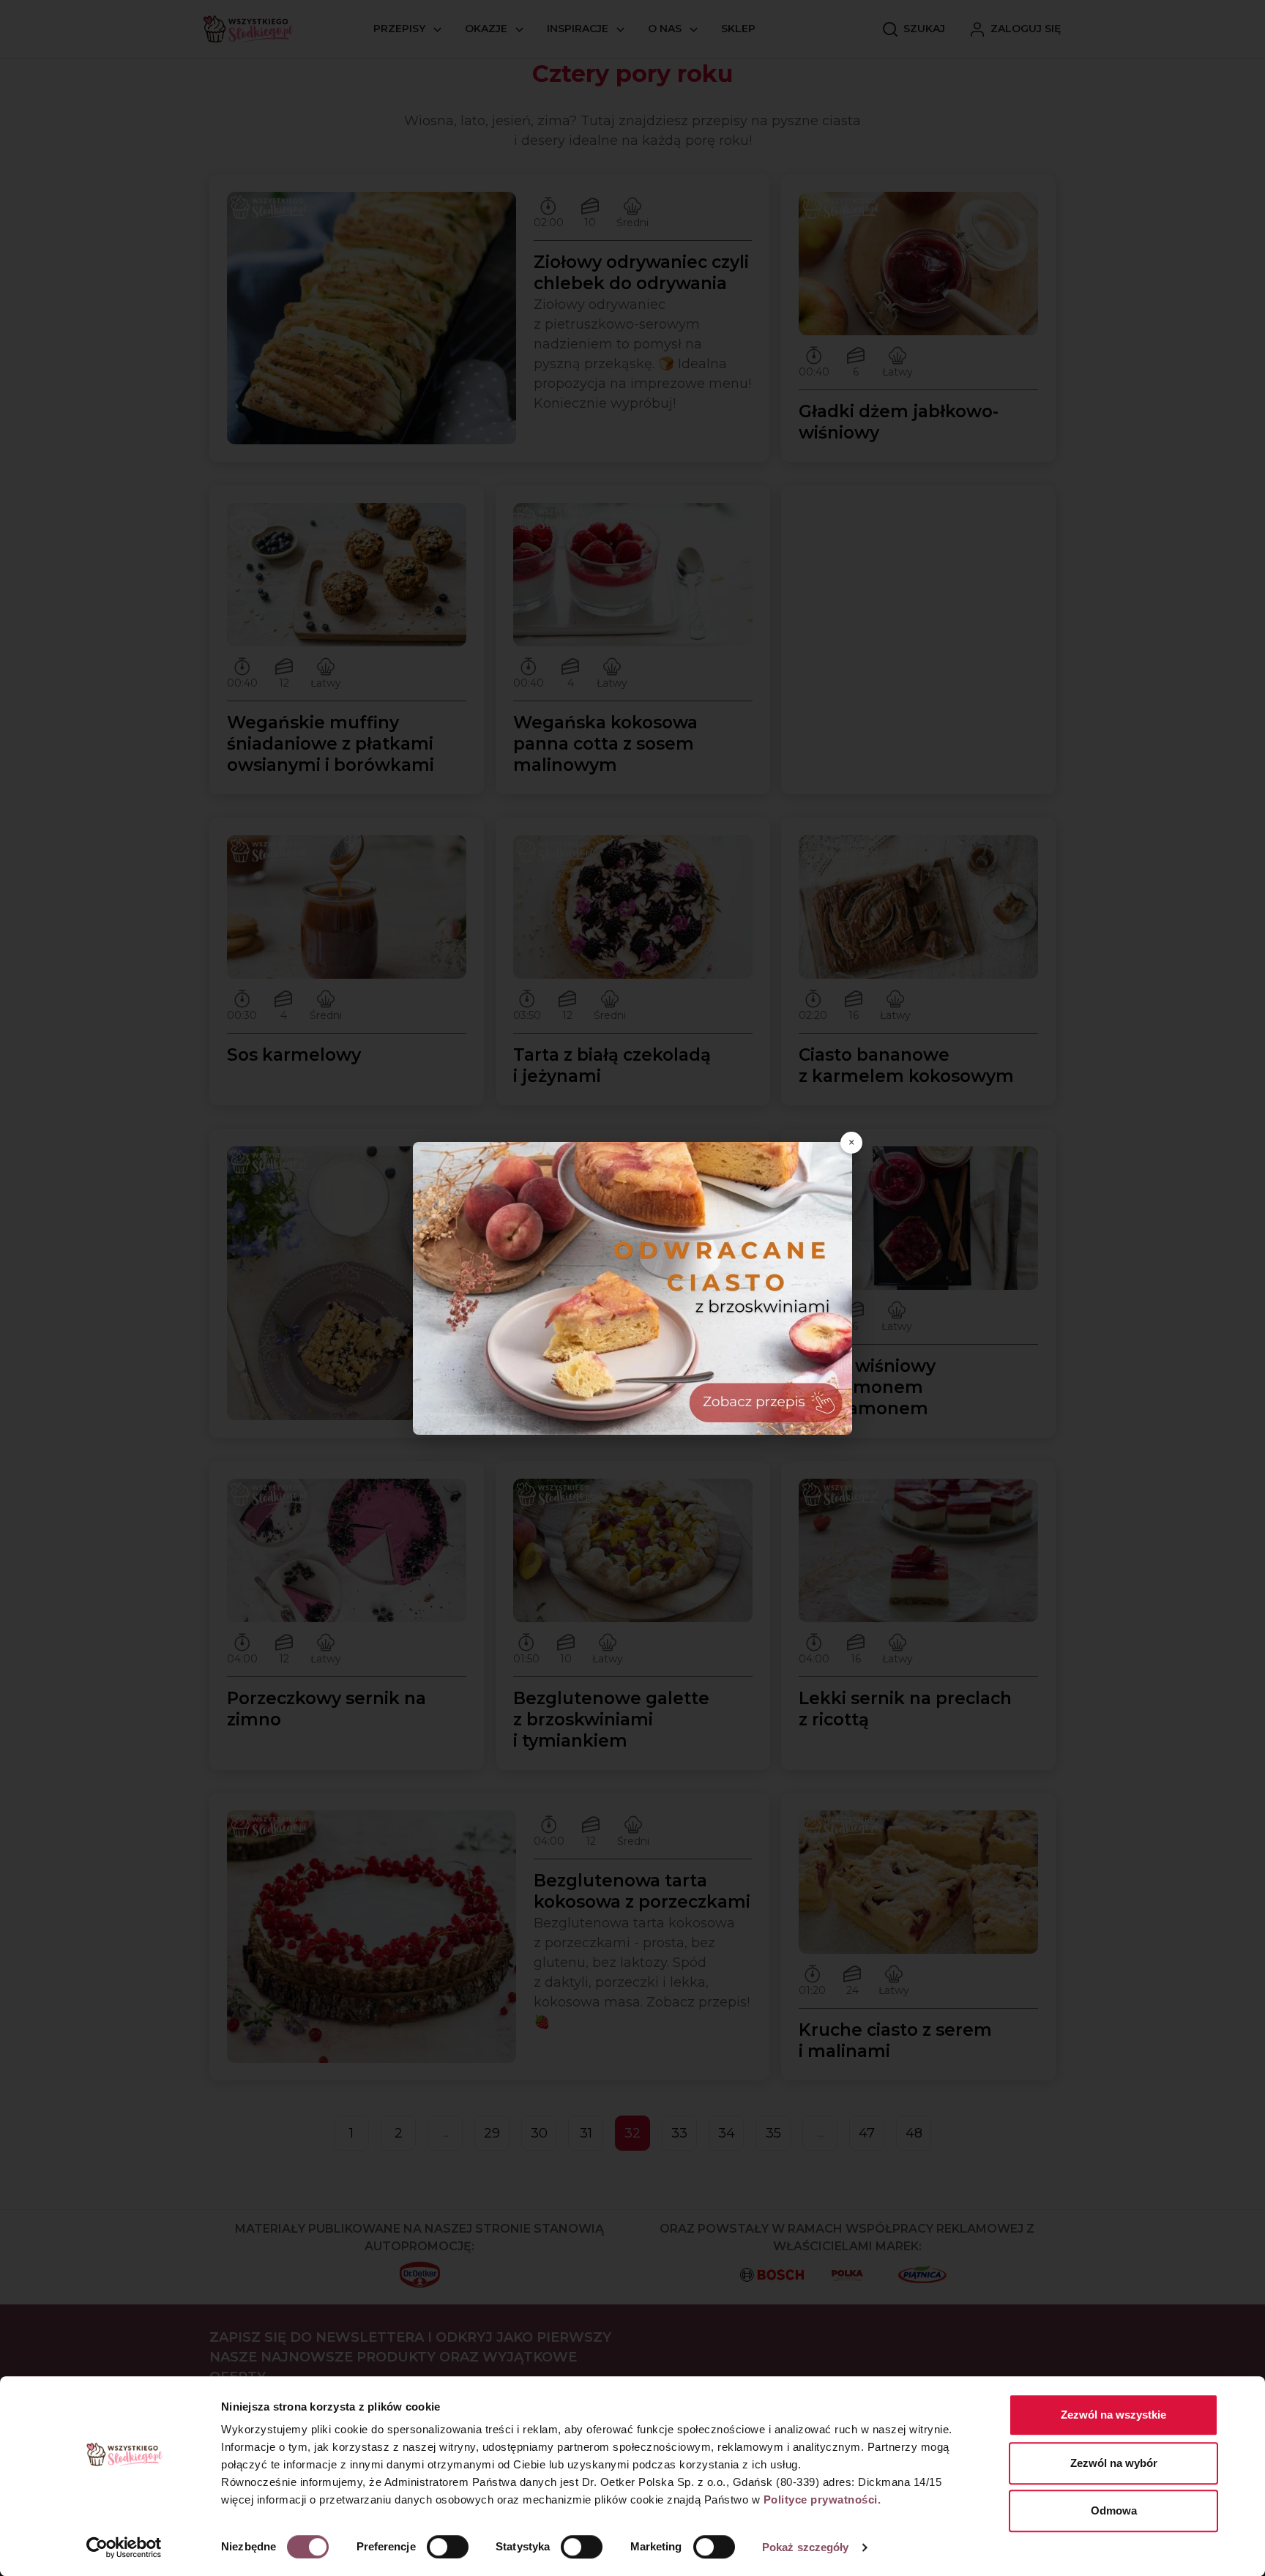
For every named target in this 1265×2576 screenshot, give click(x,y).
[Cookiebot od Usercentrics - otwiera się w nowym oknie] (124, 2547)
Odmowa (1114, 2510)
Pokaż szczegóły (806, 2547)
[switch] (448, 2547)
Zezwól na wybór (1114, 2463)
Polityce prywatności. (822, 2500)
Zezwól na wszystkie (1113, 2415)
